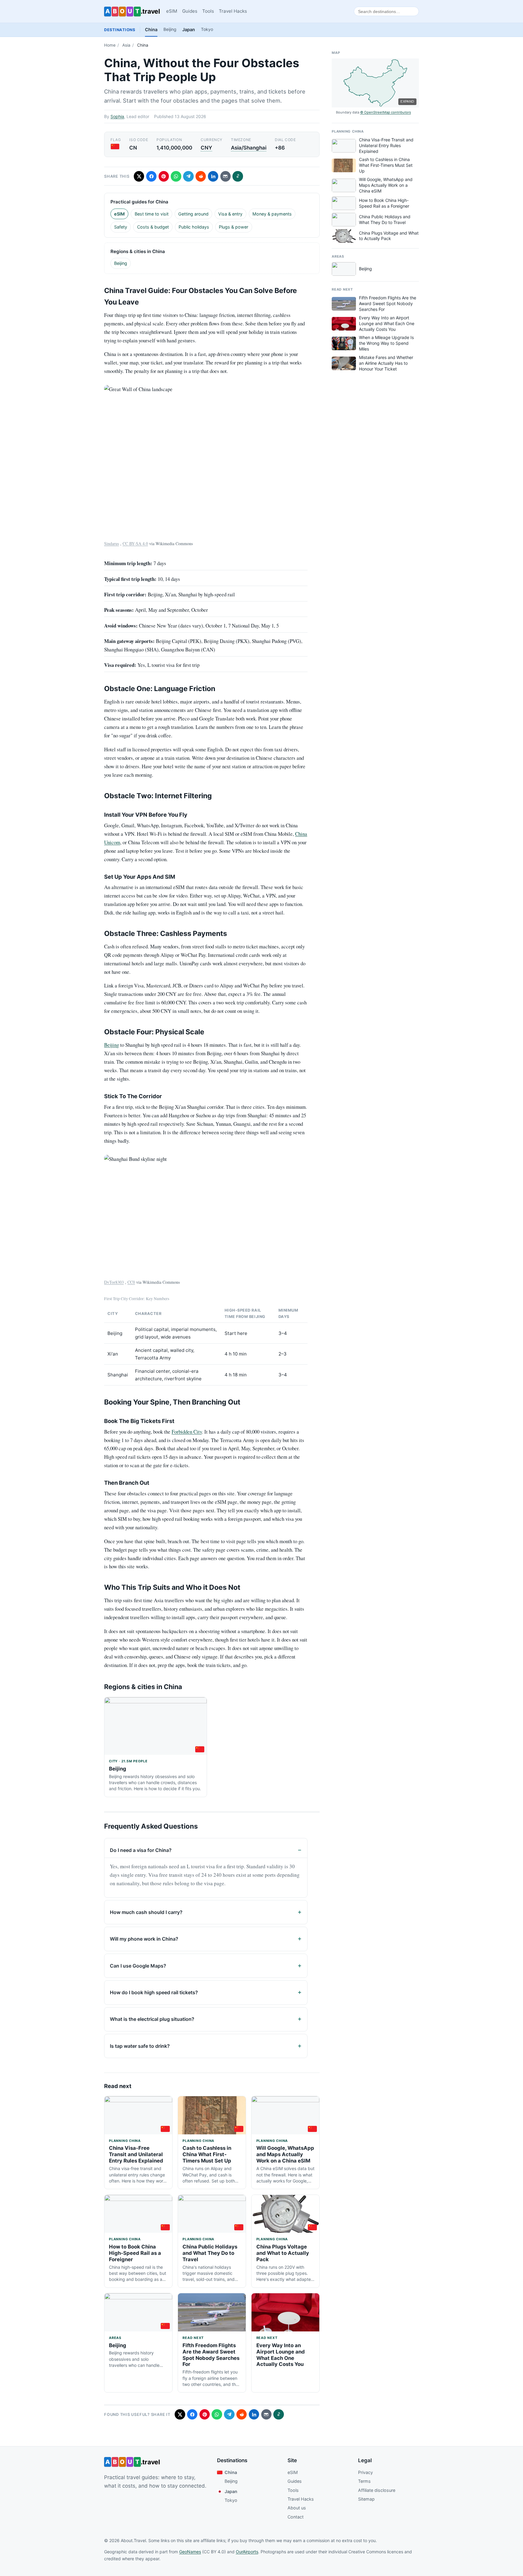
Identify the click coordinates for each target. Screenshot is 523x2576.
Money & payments (272, 214)
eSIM (172, 11)
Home (110, 45)
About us (297, 2508)
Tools (208, 11)
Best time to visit (152, 214)
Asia (126, 45)
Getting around (193, 214)
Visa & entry (230, 214)
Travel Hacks (233, 11)
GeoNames (190, 2552)
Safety (121, 227)
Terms (364, 2481)
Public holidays (194, 227)
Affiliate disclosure (377, 2490)
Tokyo (207, 29)
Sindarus (112, 544)
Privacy (365, 2472)
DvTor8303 (114, 1282)
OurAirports (247, 2552)
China (151, 30)
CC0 (131, 1282)
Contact (296, 2517)
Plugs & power (234, 227)
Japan (189, 30)
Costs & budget (153, 227)
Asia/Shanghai (249, 148)
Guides (190, 11)
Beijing (170, 29)
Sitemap (366, 2499)
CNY (206, 148)
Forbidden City (187, 1432)
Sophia (117, 116)
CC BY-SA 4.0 (135, 544)
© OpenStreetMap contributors (386, 112)
